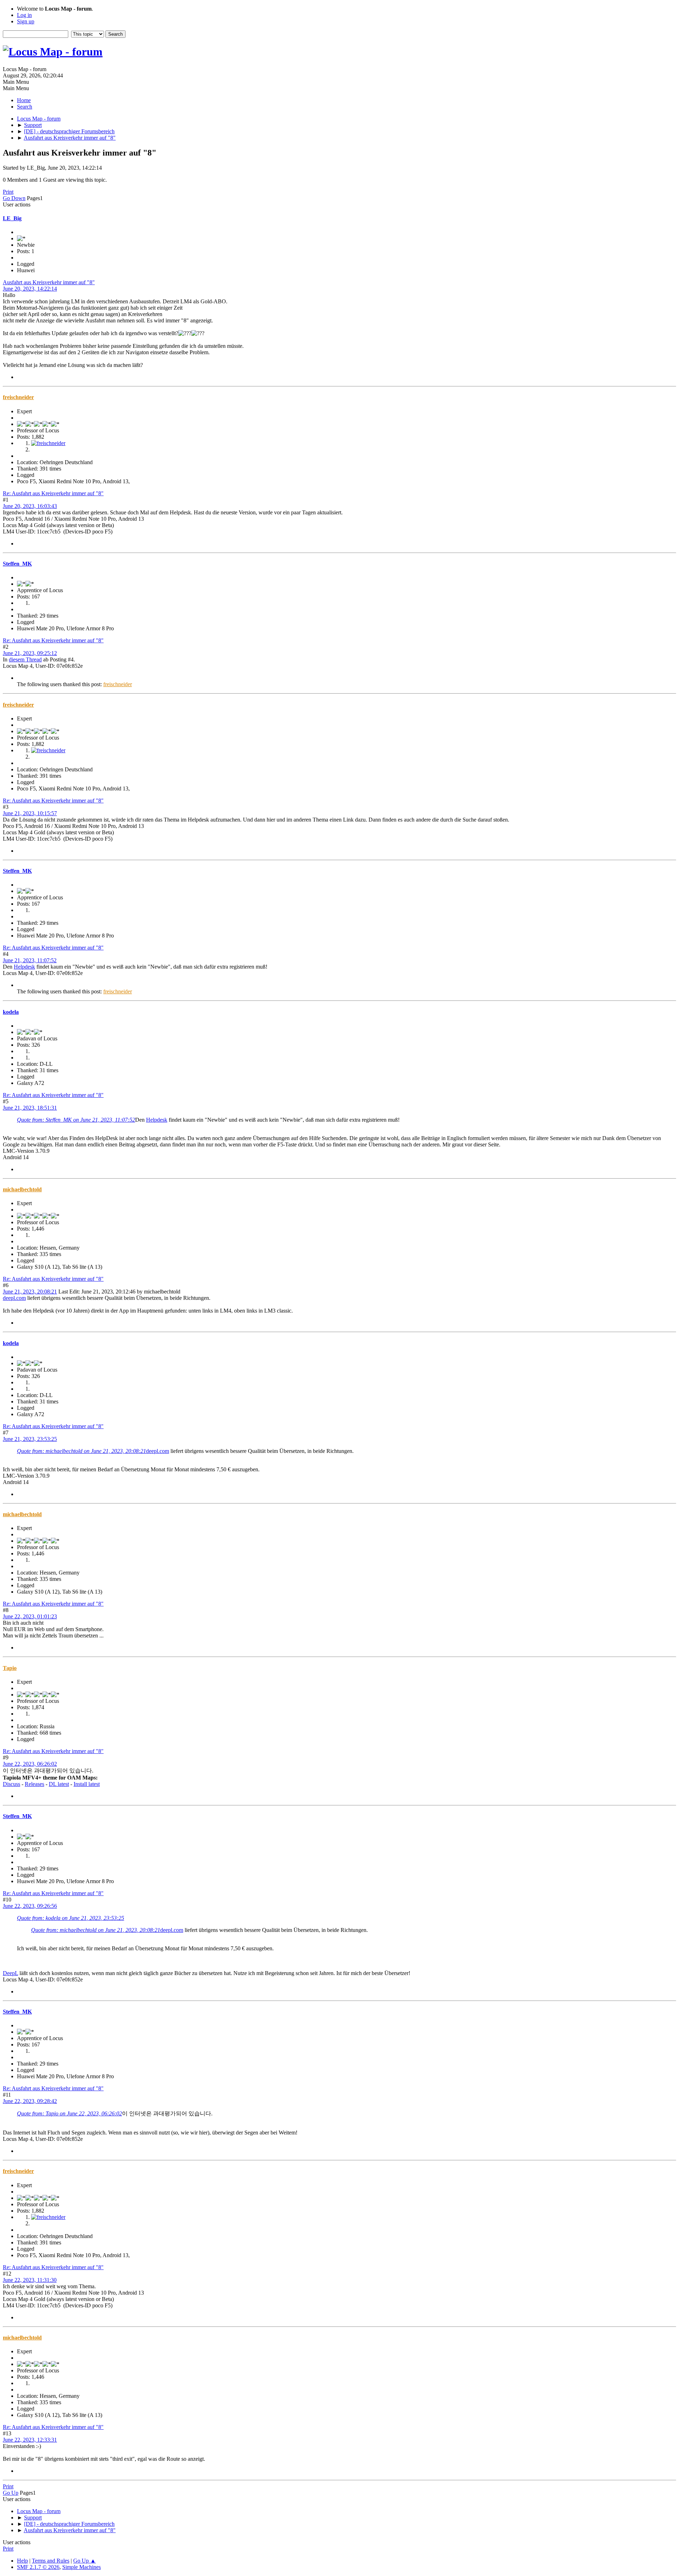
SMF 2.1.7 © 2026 (38, 2567)
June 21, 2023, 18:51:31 (30, 1108)
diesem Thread (25, 659)
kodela (11, 1012)
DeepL (10, 1973)
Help (22, 2561)
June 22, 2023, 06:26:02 (30, 1764)
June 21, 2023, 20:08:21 (30, 1292)
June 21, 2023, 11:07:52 (30, 960)
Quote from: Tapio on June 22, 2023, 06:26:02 (69, 2113)
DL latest (59, 1784)
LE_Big (12, 218)
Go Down (14, 198)
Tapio (10, 1668)
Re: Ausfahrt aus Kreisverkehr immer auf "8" (53, 493)
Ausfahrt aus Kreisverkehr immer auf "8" (49, 282)
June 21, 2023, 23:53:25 (30, 1439)
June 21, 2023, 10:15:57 (30, 813)
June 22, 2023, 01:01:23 (30, 1616)
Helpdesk (24, 967)
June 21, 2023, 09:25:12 (30, 653)
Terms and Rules (51, 2561)
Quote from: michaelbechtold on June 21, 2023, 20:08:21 (82, 1451)
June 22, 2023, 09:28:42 (30, 2101)
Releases (34, 1784)
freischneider (18, 397)
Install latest (87, 1784)
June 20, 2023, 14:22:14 (30, 289)
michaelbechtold (22, 1189)
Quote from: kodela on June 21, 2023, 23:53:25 (71, 1918)
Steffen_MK (17, 564)
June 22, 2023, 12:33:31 (30, 2440)
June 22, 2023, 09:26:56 (30, 1906)
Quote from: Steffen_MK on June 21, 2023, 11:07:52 (76, 1120)
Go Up (11, 2493)
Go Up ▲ (85, 2561)
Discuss (11, 1784)
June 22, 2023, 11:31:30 (30, 2280)
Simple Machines (82, 2567)
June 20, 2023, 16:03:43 (30, 506)
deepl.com (14, 1298)
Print (8, 192)
